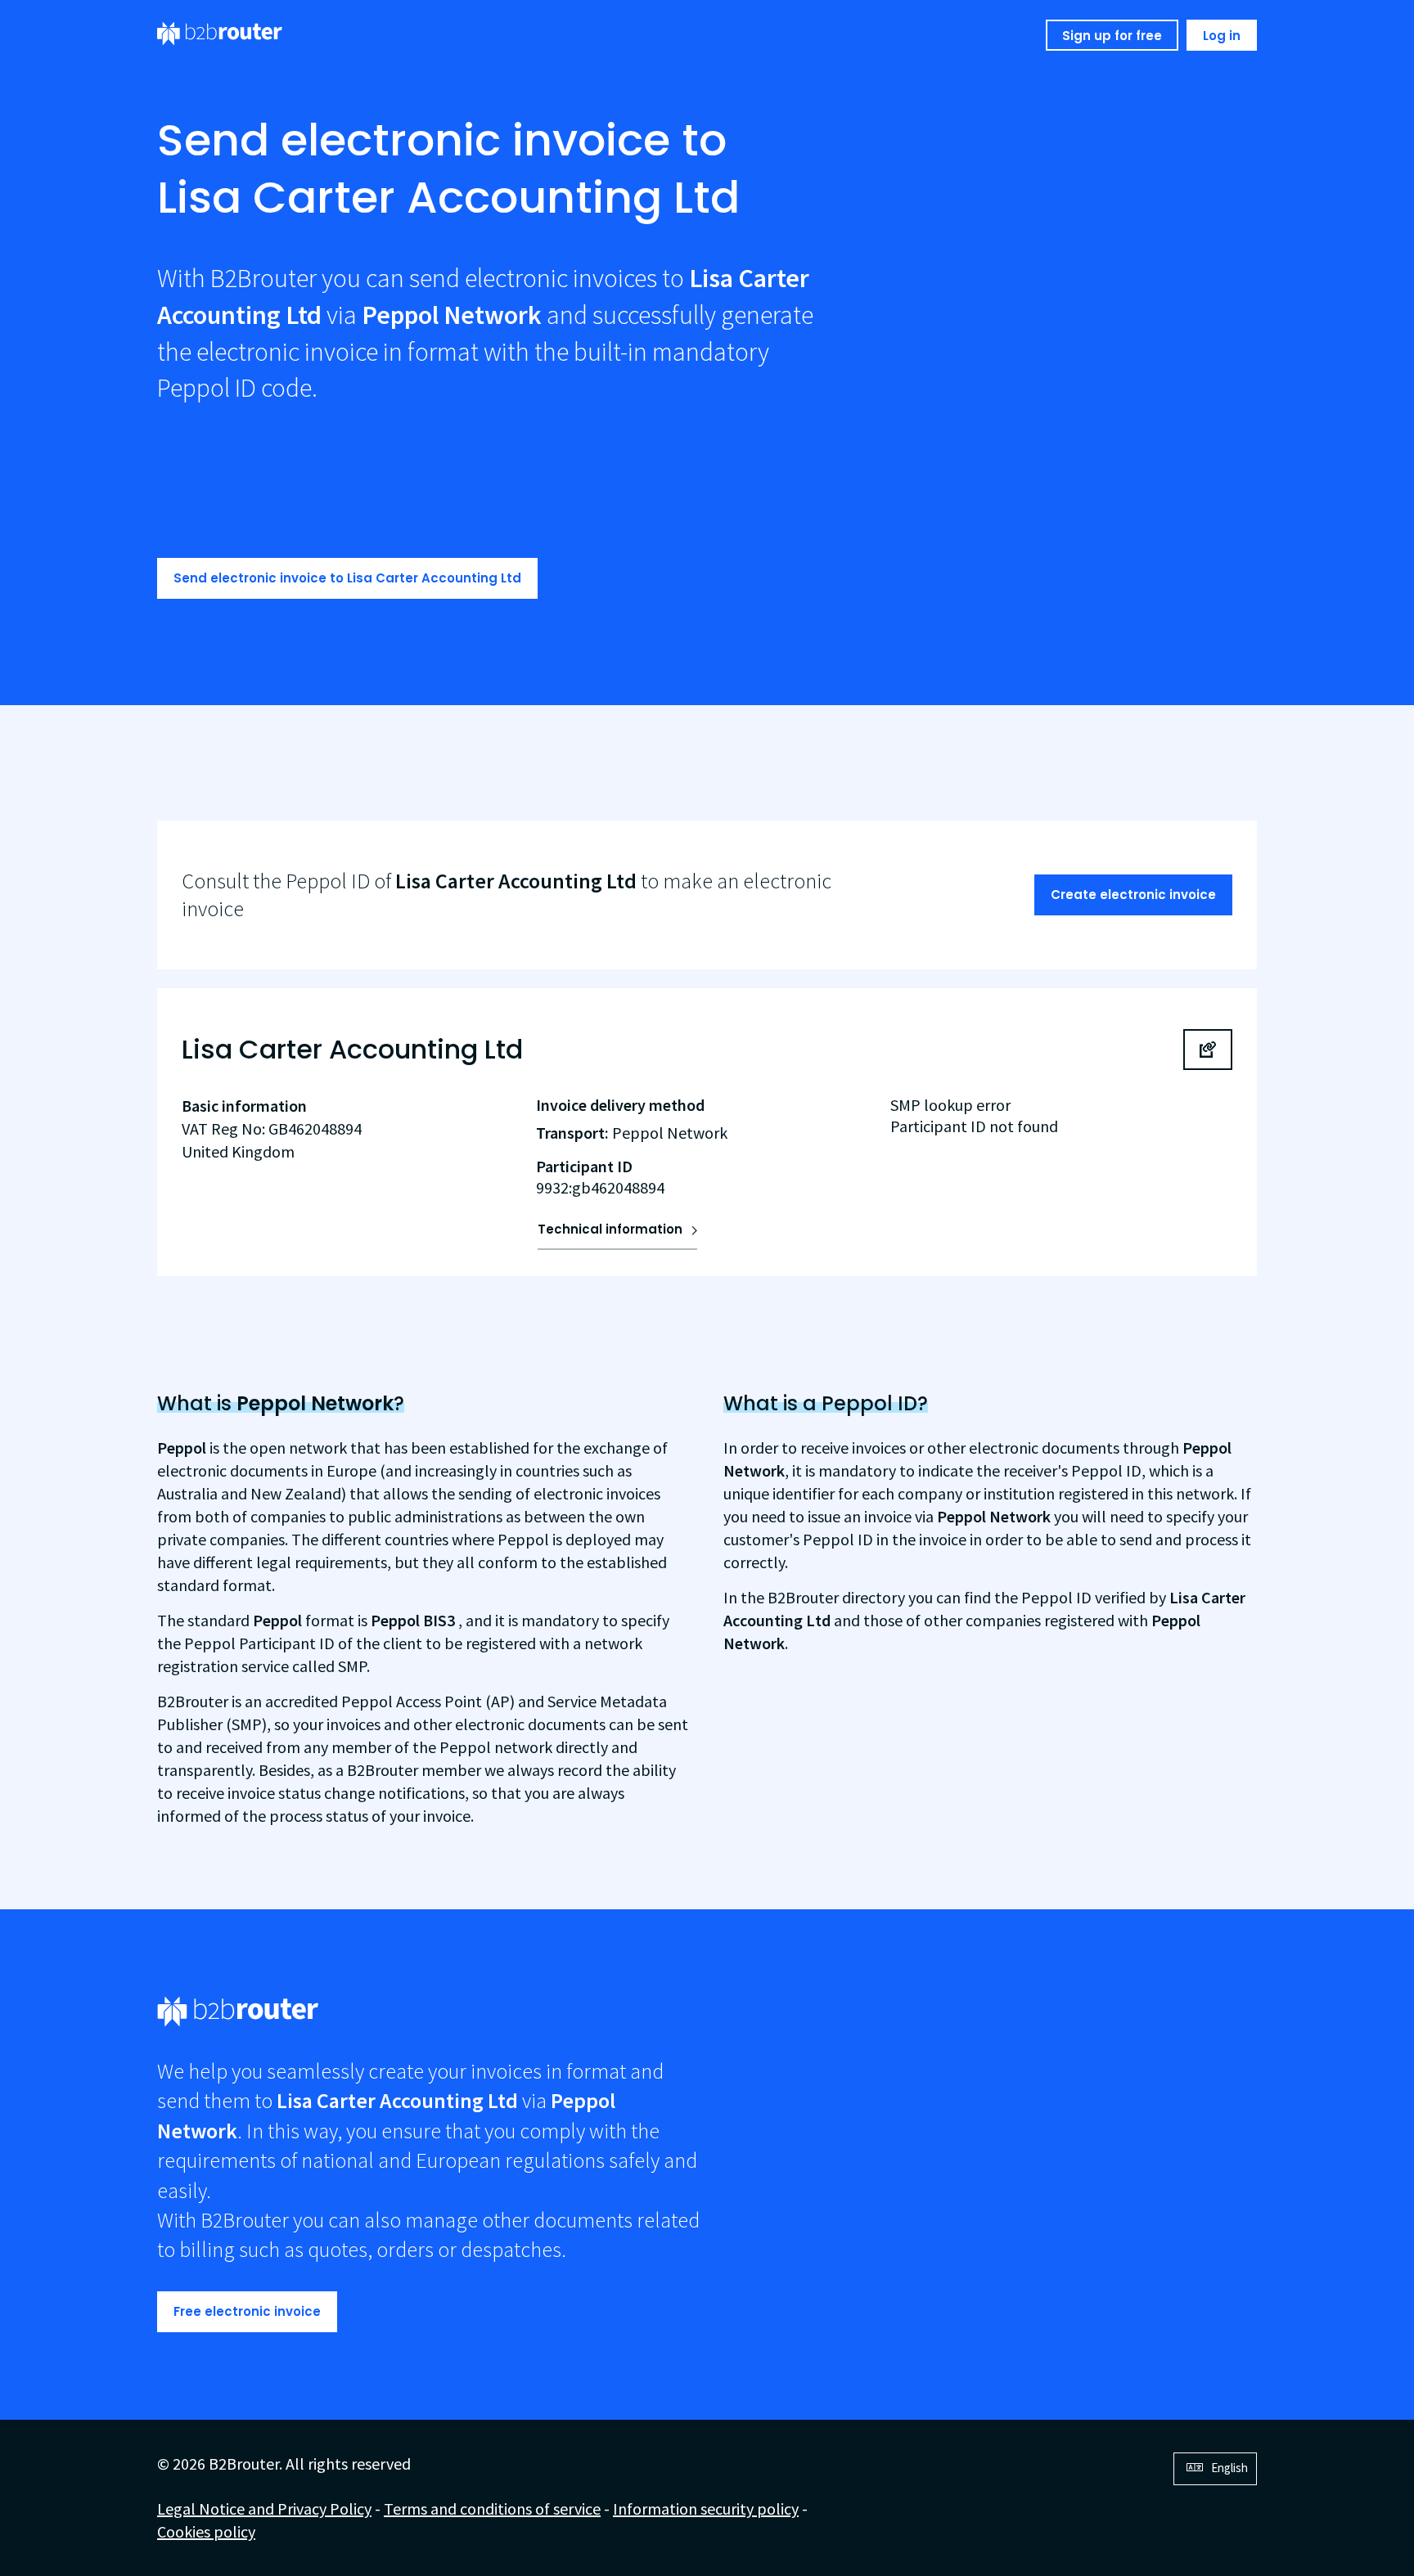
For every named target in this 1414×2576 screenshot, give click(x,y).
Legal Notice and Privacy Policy (264, 2509)
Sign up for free (1112, 36)
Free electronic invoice (247, 2311)
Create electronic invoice (1133, 895)
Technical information (610, 1229)
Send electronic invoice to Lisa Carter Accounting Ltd (347, 578)
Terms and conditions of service (492, 2509)
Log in (1222, 36)
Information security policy (706, 2509)
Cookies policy (206, 2531)
